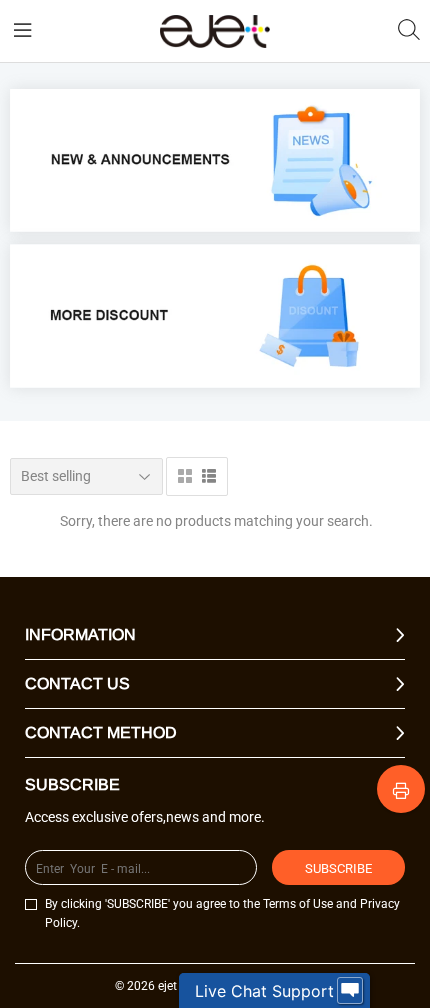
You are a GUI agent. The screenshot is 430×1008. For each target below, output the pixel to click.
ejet (167, 986)
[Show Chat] (350, 991)
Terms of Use (298, 904)
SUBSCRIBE (338, 868)
